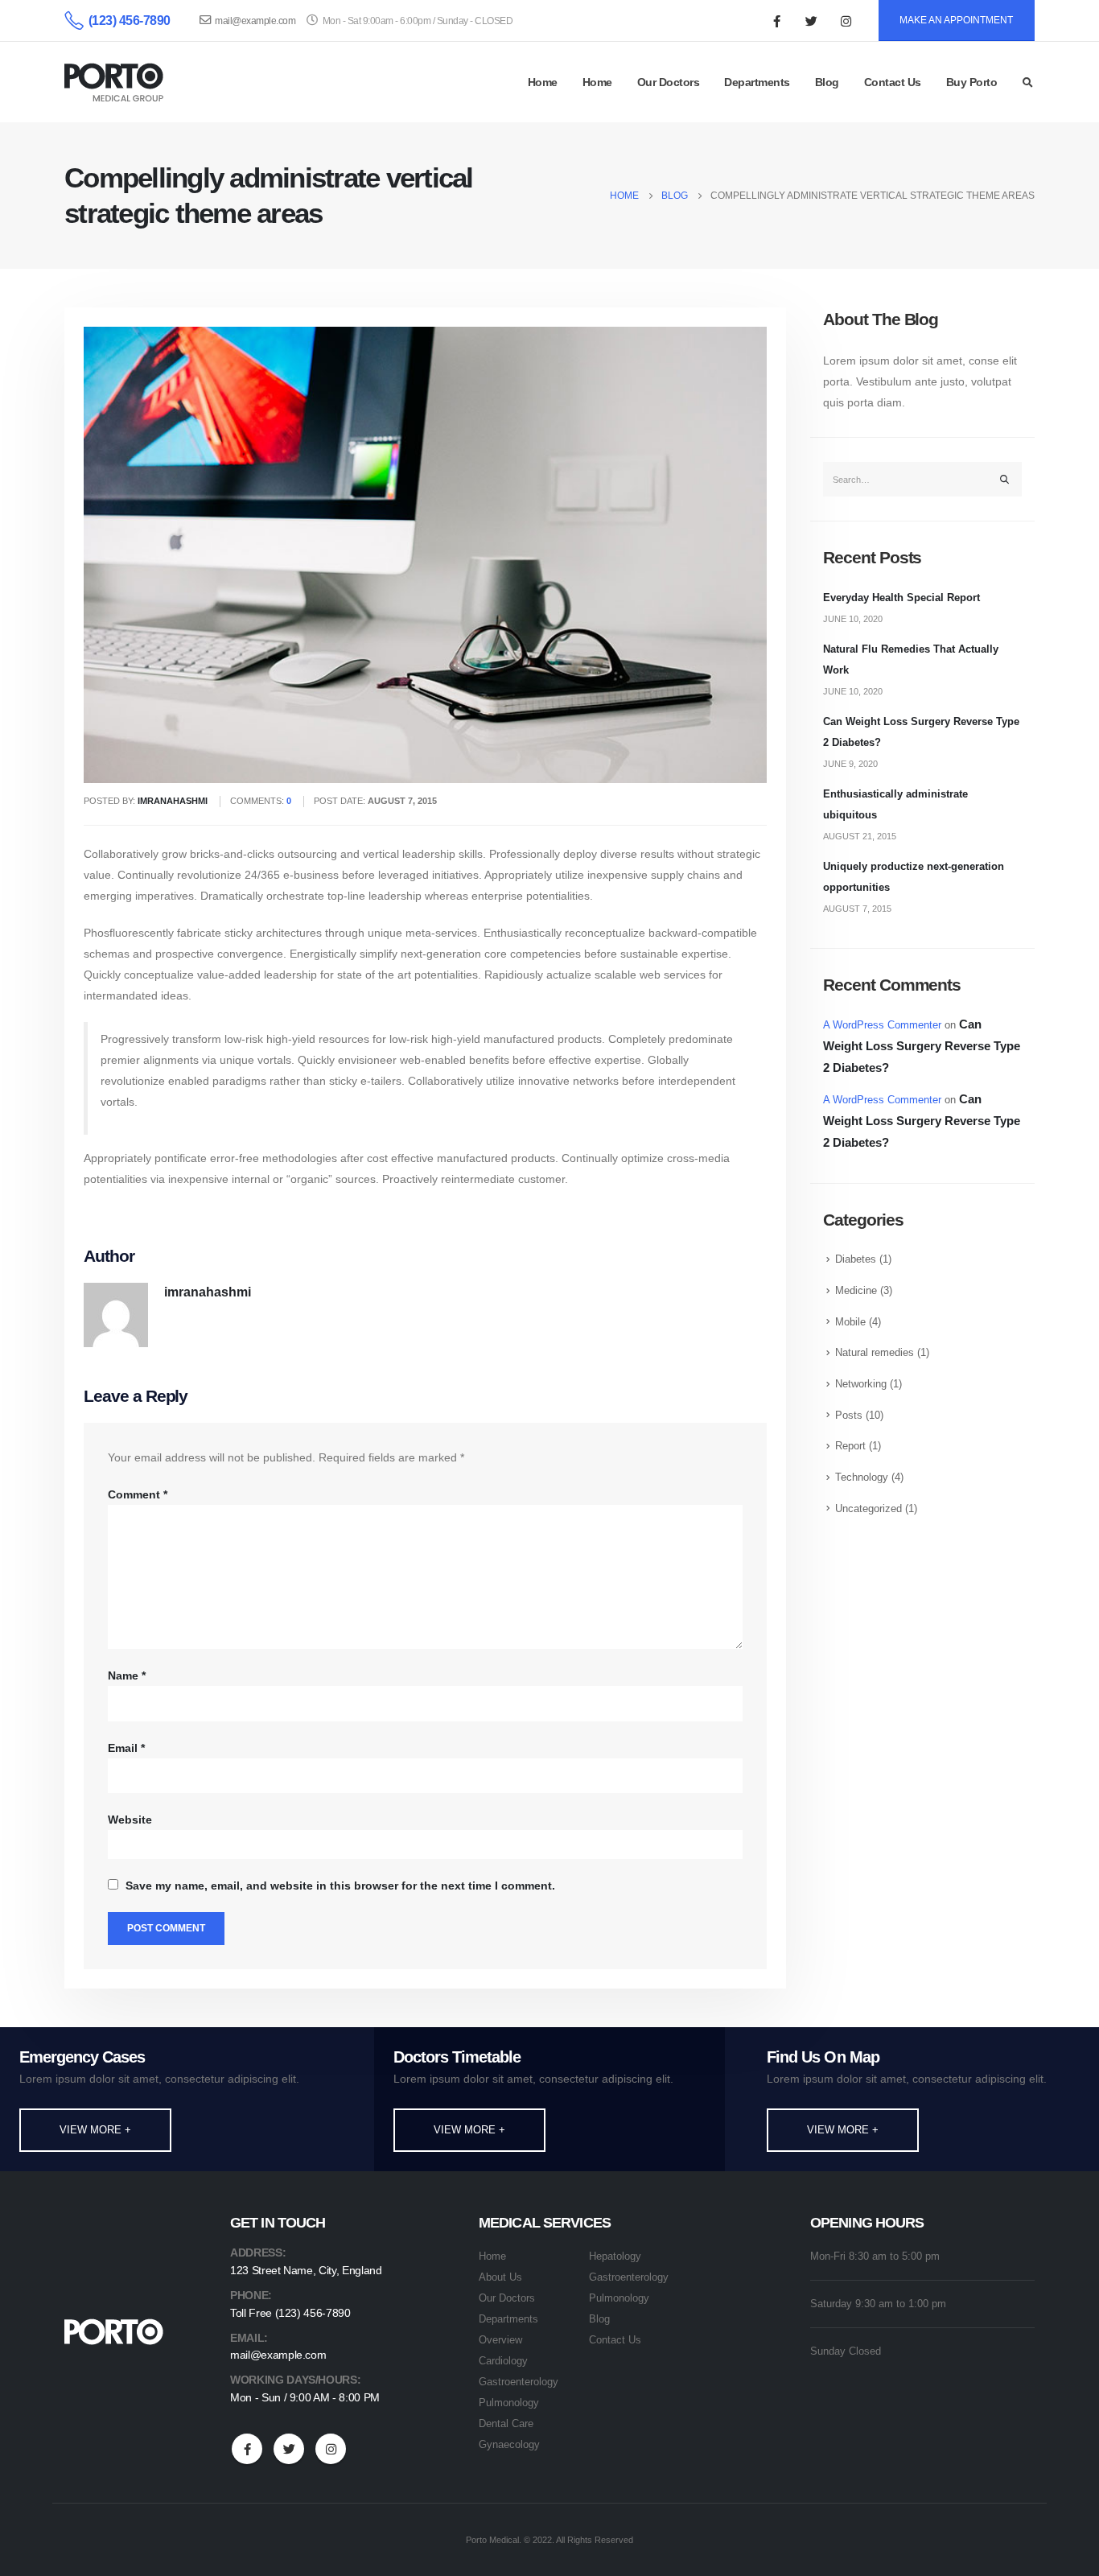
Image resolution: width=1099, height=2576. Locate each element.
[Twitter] (812, 21)
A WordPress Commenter (882, 1025)
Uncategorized (868, 1509)
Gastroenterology (519, 2382)
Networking (861, 1384)
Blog (827, 82)
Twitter (289, 2449)
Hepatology (615, 2257)
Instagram (331, 2449)
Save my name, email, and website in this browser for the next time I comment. (340, 1886)
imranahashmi (208, 1292)
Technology (862, 1478)
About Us (500, 2277)
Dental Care (506, 2424)
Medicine (856, 1291)
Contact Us (893, 82)
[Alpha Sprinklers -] (114, 82)
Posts (849, 1416)
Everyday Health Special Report (901, 598)
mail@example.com (255, 21)
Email (126, 1748)
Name (127, 1675)
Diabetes (856, 1259)
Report (850, 1446)
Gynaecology (509, 2445)
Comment (138, 1494)
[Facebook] (777, 21)
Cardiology (503, 2361)
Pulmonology (509, 2403)
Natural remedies (875, 1353)
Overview (500, 2340)
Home (543, 82)
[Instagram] (846, 21)
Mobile (850, 1322)
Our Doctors (669, 82)
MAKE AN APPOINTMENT (956, 20)
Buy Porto (972, 82)
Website (130, 1820)
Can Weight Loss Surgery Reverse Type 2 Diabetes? (922, 1046)
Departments (757, 82)
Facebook (247, 2449)
